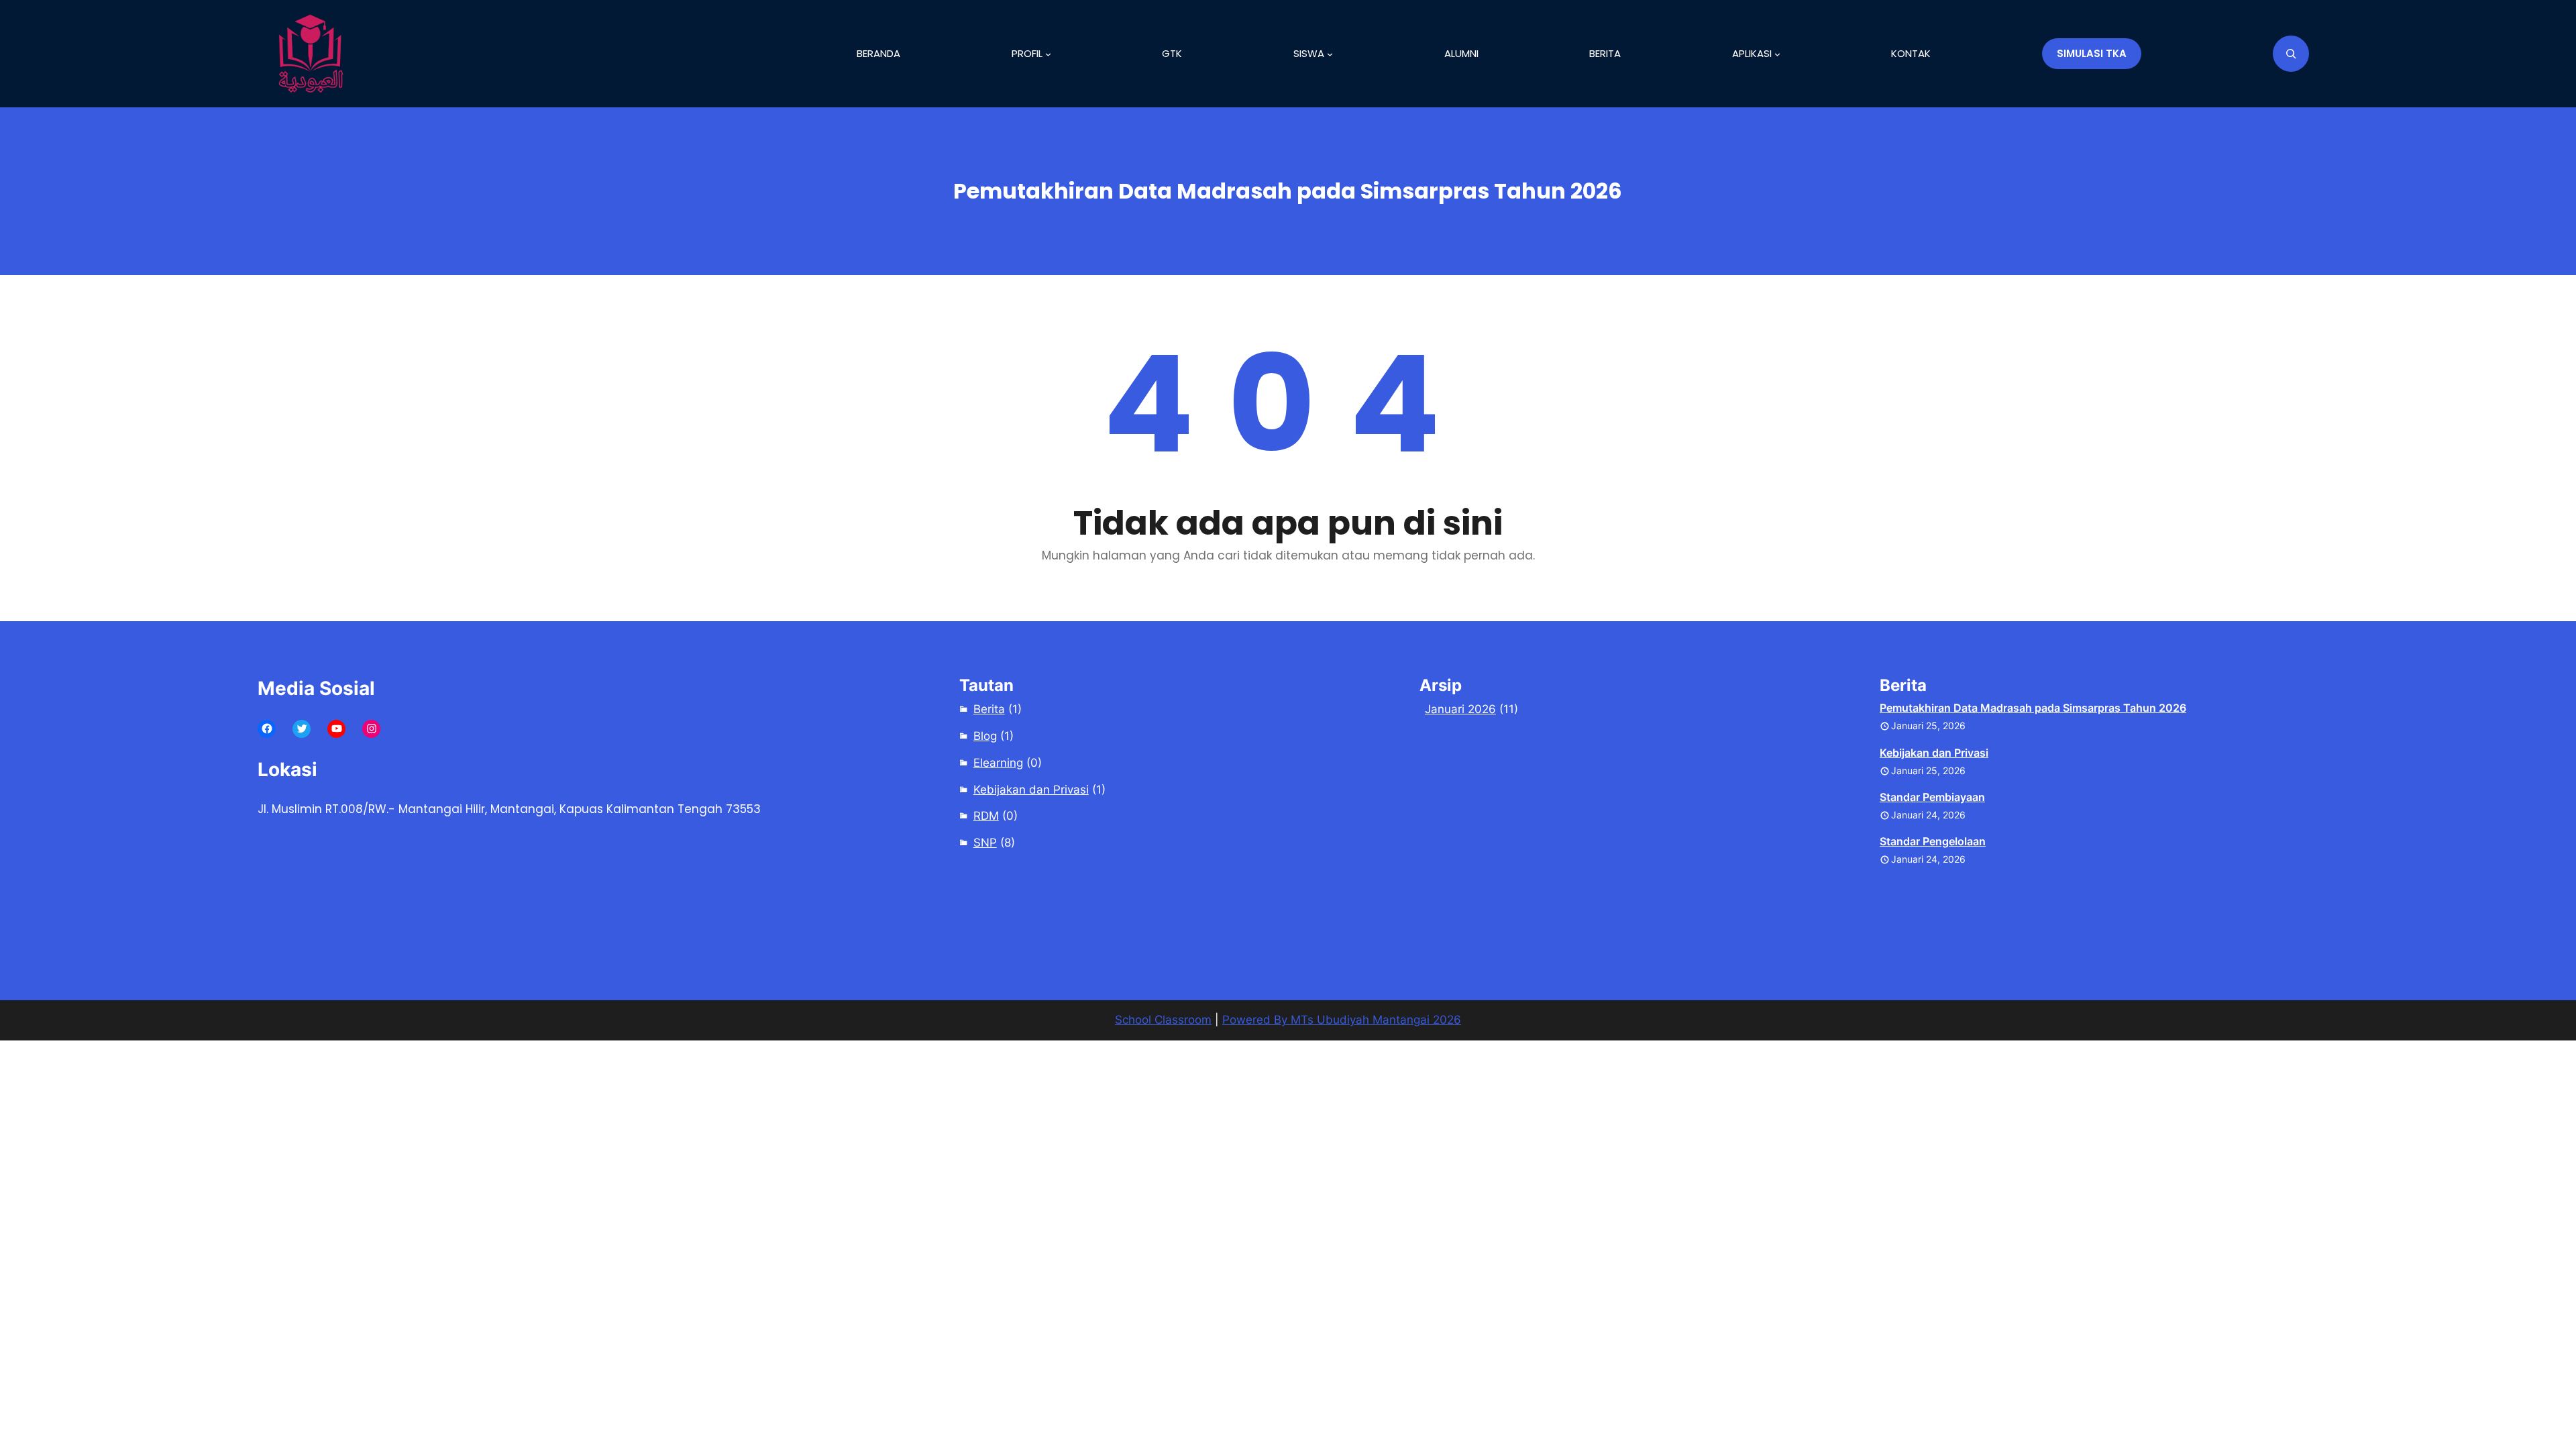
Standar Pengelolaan (1933, 841)
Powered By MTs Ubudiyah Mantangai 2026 (1342, 1020)
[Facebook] (267, 729)
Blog (985, 736)
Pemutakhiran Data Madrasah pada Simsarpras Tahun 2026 (2033, 708)
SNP (985, 843)
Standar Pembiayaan (1932, 797)
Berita (989, 709)
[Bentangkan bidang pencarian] (2291, 54)
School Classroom (1163, 1020)
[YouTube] (336, 729)
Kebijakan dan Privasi (1031, 790)
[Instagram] (371, 729)
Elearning (998, 763)
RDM (986, 816)
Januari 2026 (1460, 709)
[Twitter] (302, 729)
